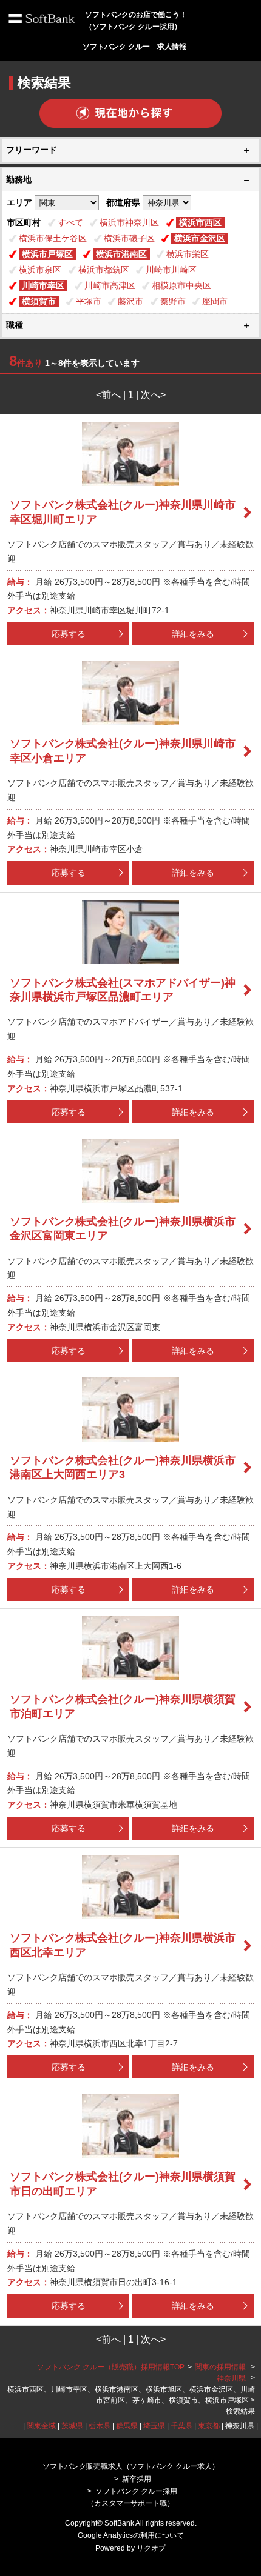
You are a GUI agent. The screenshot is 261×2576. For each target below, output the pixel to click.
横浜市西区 (200, 222)
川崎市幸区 (43, 285)
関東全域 (41, 2426)
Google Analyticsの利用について (131, 2535)
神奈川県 (231, 2378)
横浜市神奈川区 (129, 222)
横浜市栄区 (188, 254)
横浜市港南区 (121, 254)
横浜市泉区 (40, 270)
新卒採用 (137, 2479)
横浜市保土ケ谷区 (53, 238)
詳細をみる (193, 634)
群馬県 (127, 2426)
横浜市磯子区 (129, 238)
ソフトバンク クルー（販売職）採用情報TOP (111, 2367)
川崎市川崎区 (171, 270)
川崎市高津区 (110, 285)
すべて (70, 222)
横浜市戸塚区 (47, 254)
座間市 (215, 301)
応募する (69, 634)
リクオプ (151, 2548)
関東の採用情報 (221, 2367)
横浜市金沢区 (200, 238)
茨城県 (72, 2426)
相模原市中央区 (181, 285)
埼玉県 (154, 2426)
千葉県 (181, 2426)
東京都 (209, 2426)
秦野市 (173, 301)
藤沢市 (130, 301)
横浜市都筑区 (104, 270)
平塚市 (89, 301)
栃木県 (100, 2426)
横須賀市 (39, 301)
